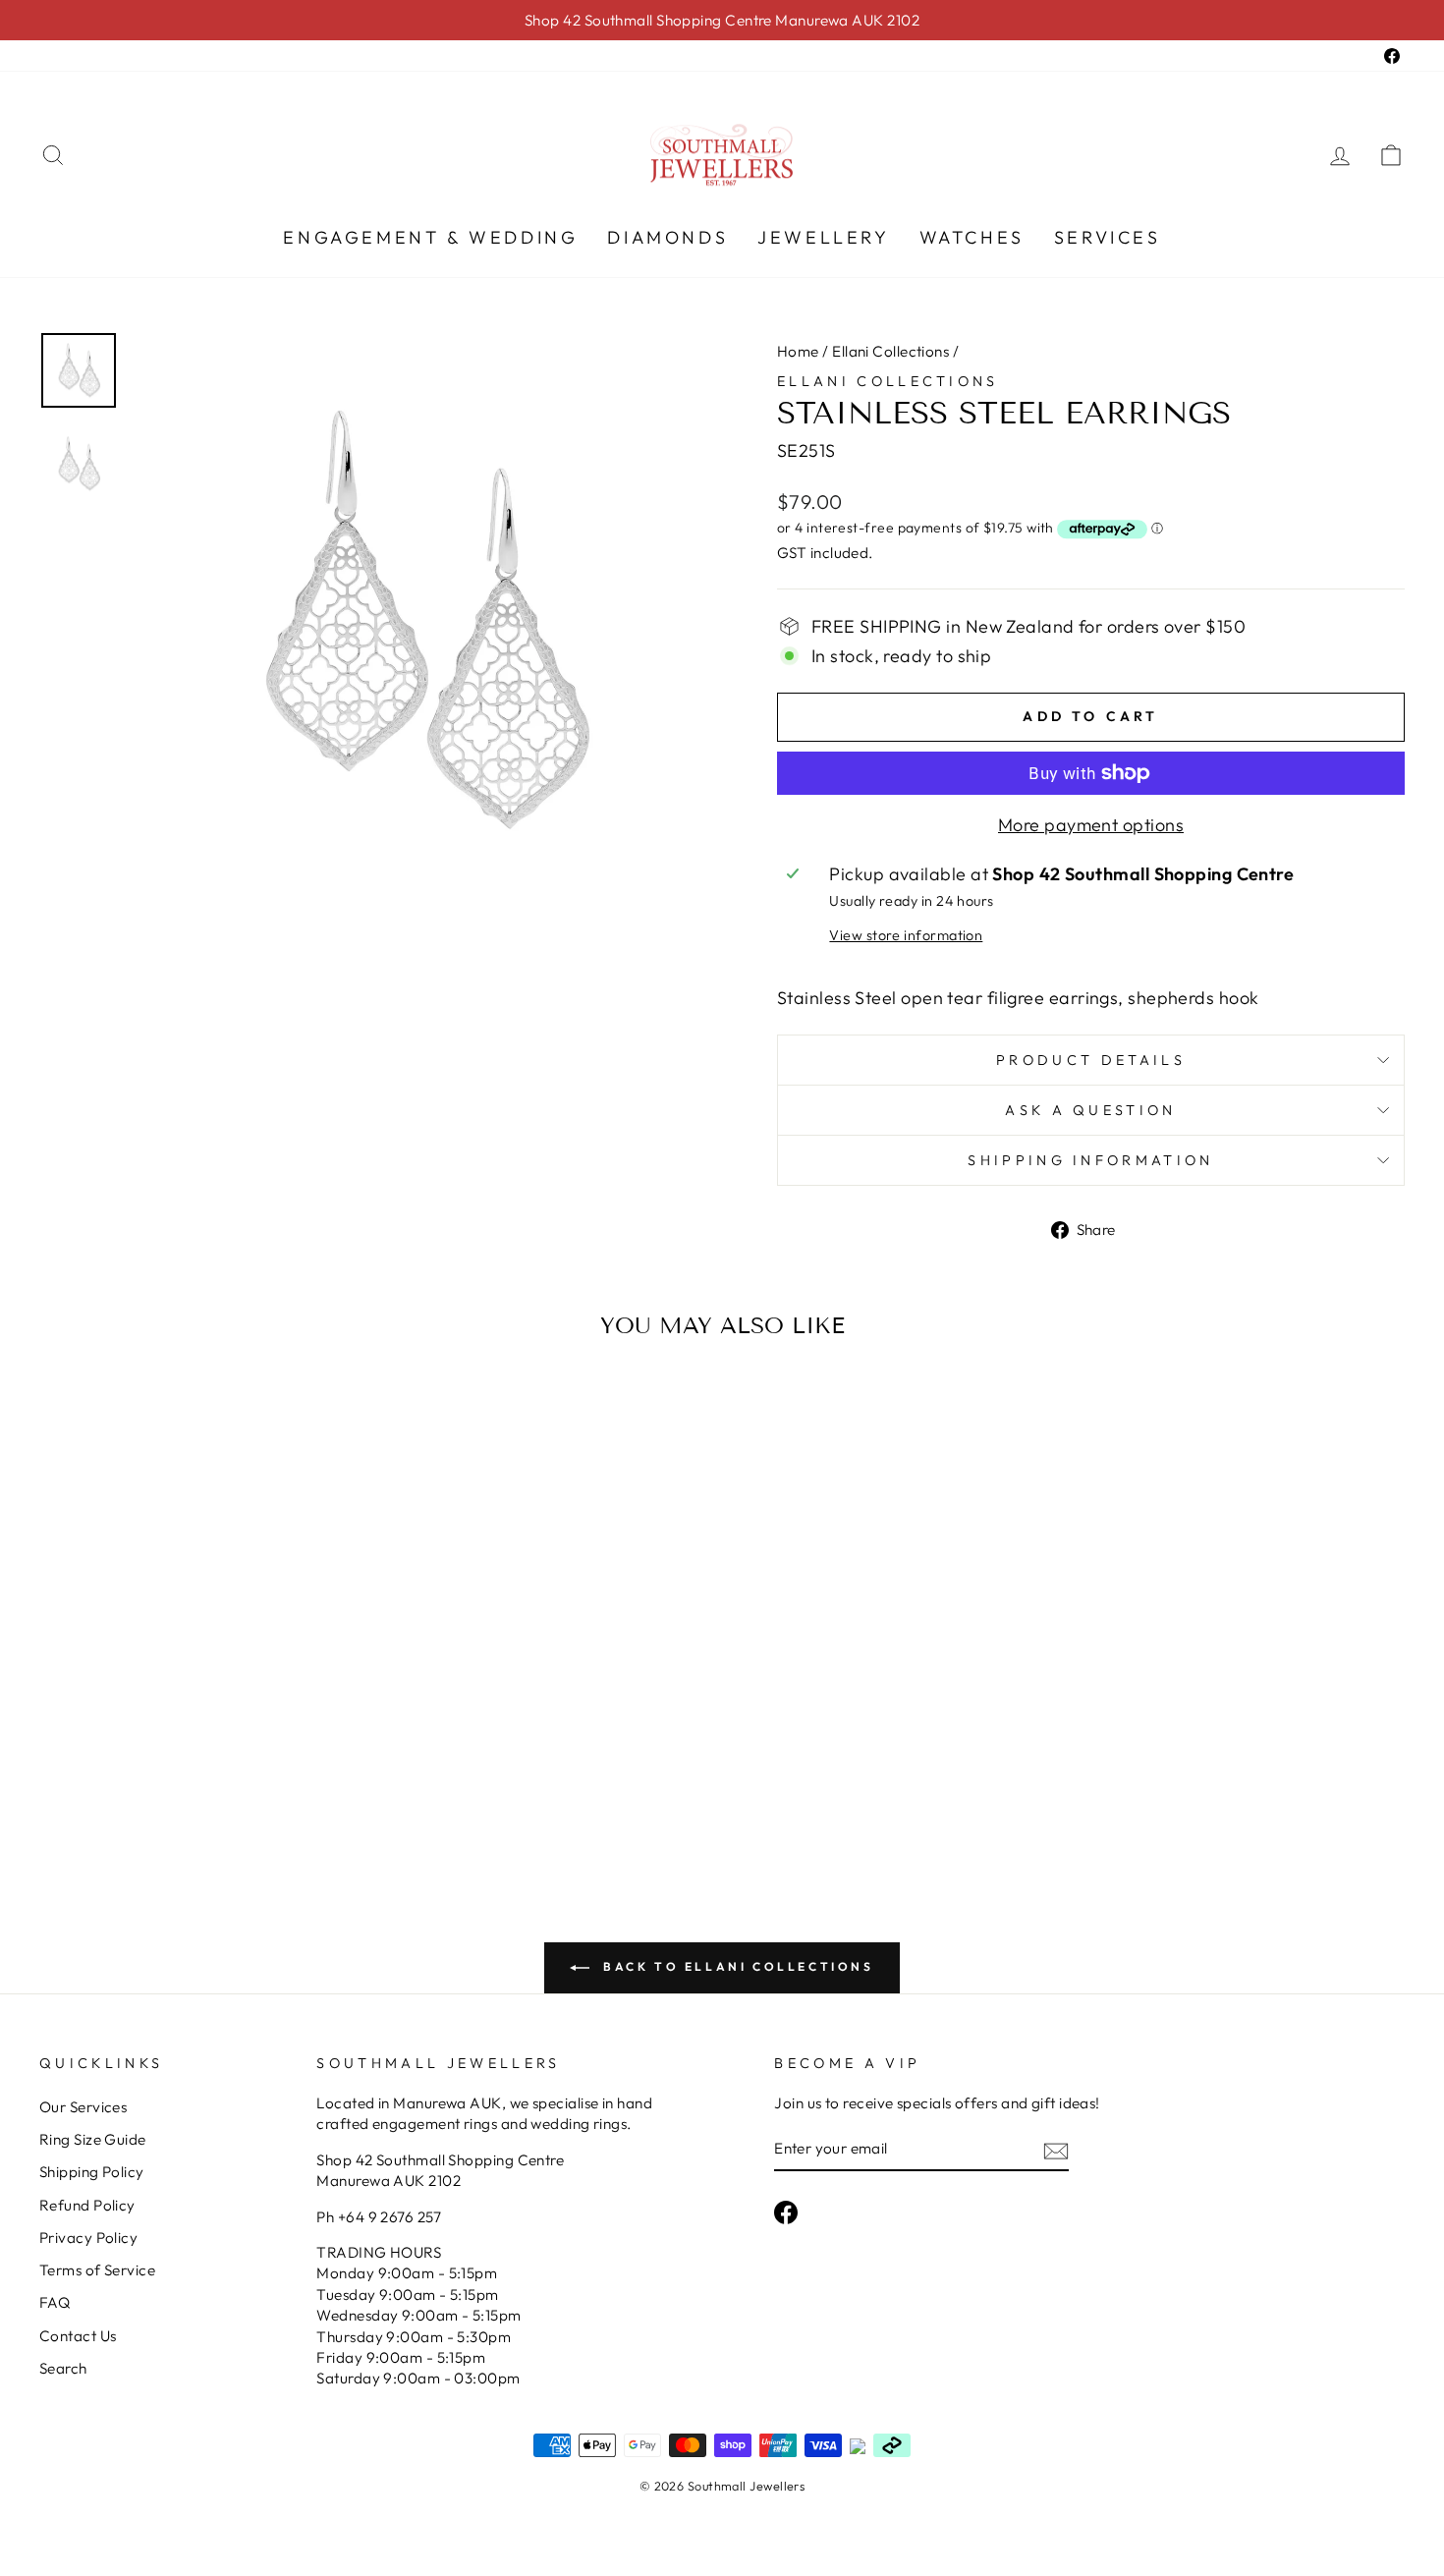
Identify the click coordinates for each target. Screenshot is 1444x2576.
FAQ (55, 2302)
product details (1091, 1060)
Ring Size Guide (93, 2139)
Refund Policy (87, 2205)
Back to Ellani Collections (735, 1966)
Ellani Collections (890, 351)
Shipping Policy (92, 2172)
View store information (906, 935)
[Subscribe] (1056, 2150)
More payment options (1091, 825)
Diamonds (667, 237)
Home (798, 351)
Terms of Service (97, 2270)
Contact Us (78, 2336)
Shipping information (1090, 1160)
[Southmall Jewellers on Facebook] (786, 2212)
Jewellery (823, 237)
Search (63, 2368)
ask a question (1090, 1110)
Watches (972, 237)
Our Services (83, 2107)
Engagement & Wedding (430, 237)
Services (1108, 237)
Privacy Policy (88, 2238)
